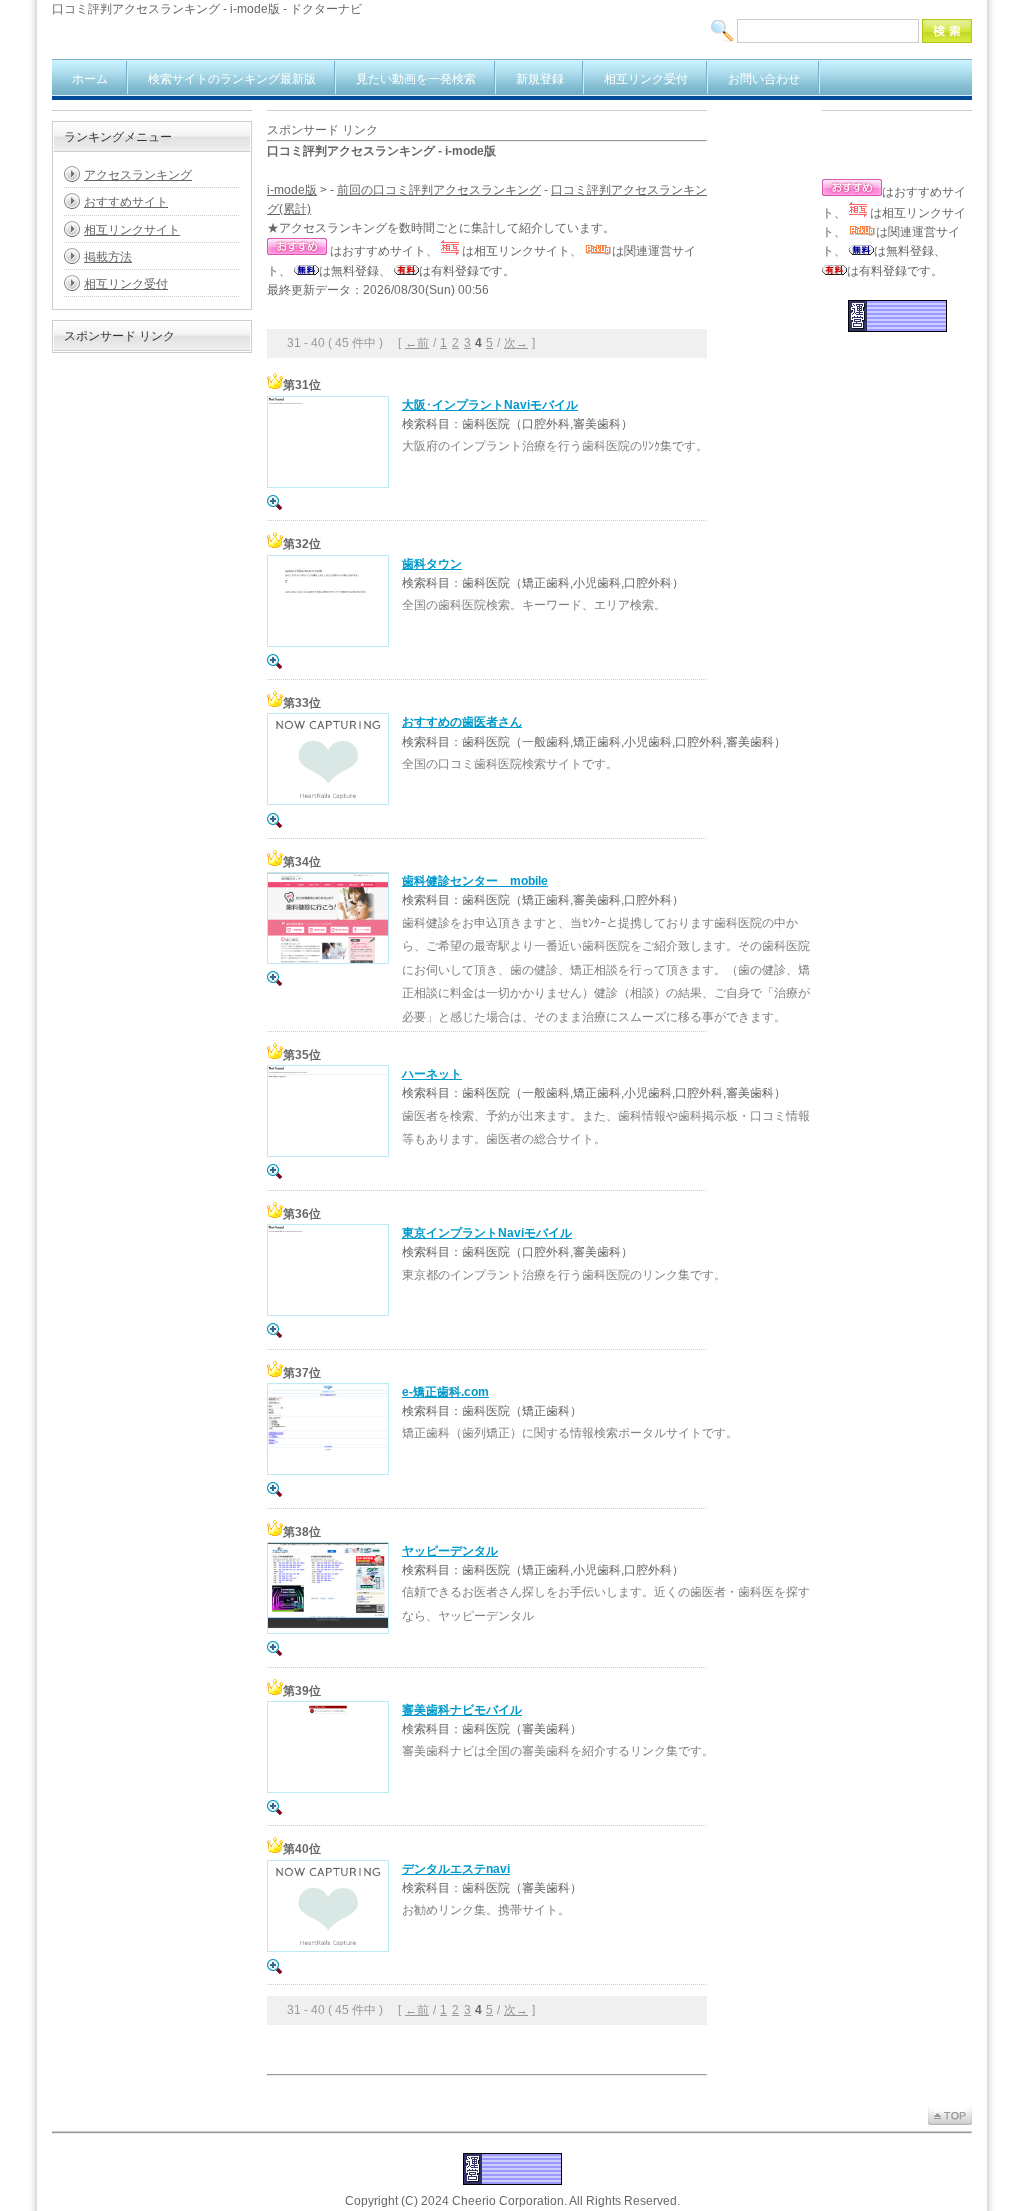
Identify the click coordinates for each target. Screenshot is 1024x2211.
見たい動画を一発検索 (416, 79)
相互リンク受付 (646, 79)
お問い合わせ (764, 79)
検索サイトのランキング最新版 (232, 79)
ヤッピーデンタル (450, 1551)
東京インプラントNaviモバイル (487, 1233)
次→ (516, 343)
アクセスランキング (138, 175)
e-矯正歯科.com (445, 1392)
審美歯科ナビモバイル (462, 1710)
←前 (417, 343)
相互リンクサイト (132, 230)
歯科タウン (432, 564)
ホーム (90, 79)
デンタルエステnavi (456, 1869)
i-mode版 (292, 190)
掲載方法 (108, 257)
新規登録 (540, 79)
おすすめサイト (126, 202)
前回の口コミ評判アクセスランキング (439, 190)
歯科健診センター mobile (475, 881)
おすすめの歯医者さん (462, 722)
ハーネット (432, 1074)
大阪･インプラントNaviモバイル (490, 405)
